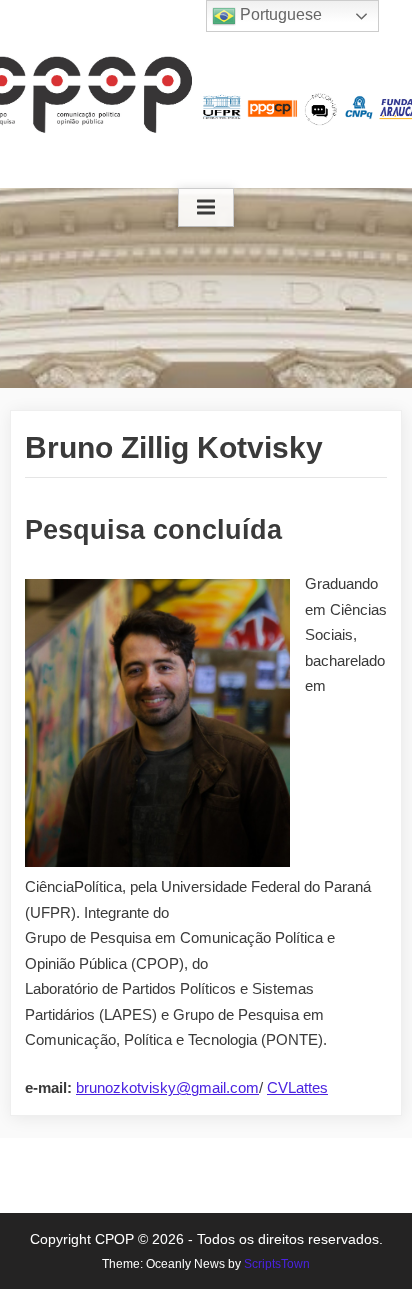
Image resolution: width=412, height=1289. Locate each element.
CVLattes (297, 1087)
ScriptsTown (277, 1264)
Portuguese (279, 14)
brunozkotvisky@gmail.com (167, 1087)
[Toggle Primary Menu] (206, 208)
